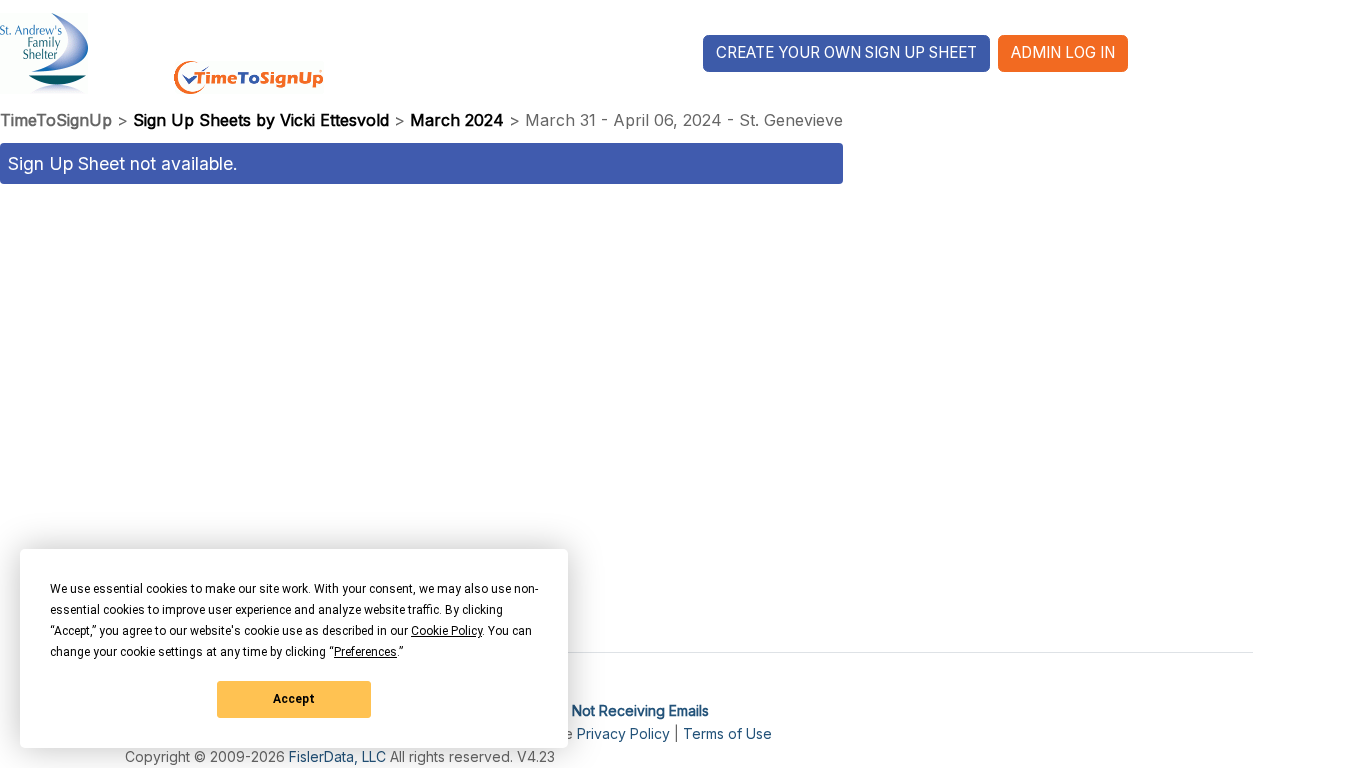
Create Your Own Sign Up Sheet (846, 52)
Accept (294, 699)
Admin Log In (1063, 52)
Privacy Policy (623, 733)
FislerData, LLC (337, 756)
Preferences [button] (365, 652)
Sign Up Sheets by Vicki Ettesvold (261, 120)
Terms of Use (727, 733)
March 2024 (457, 120)
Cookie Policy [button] (446, 631)
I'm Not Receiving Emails (629, 710)
